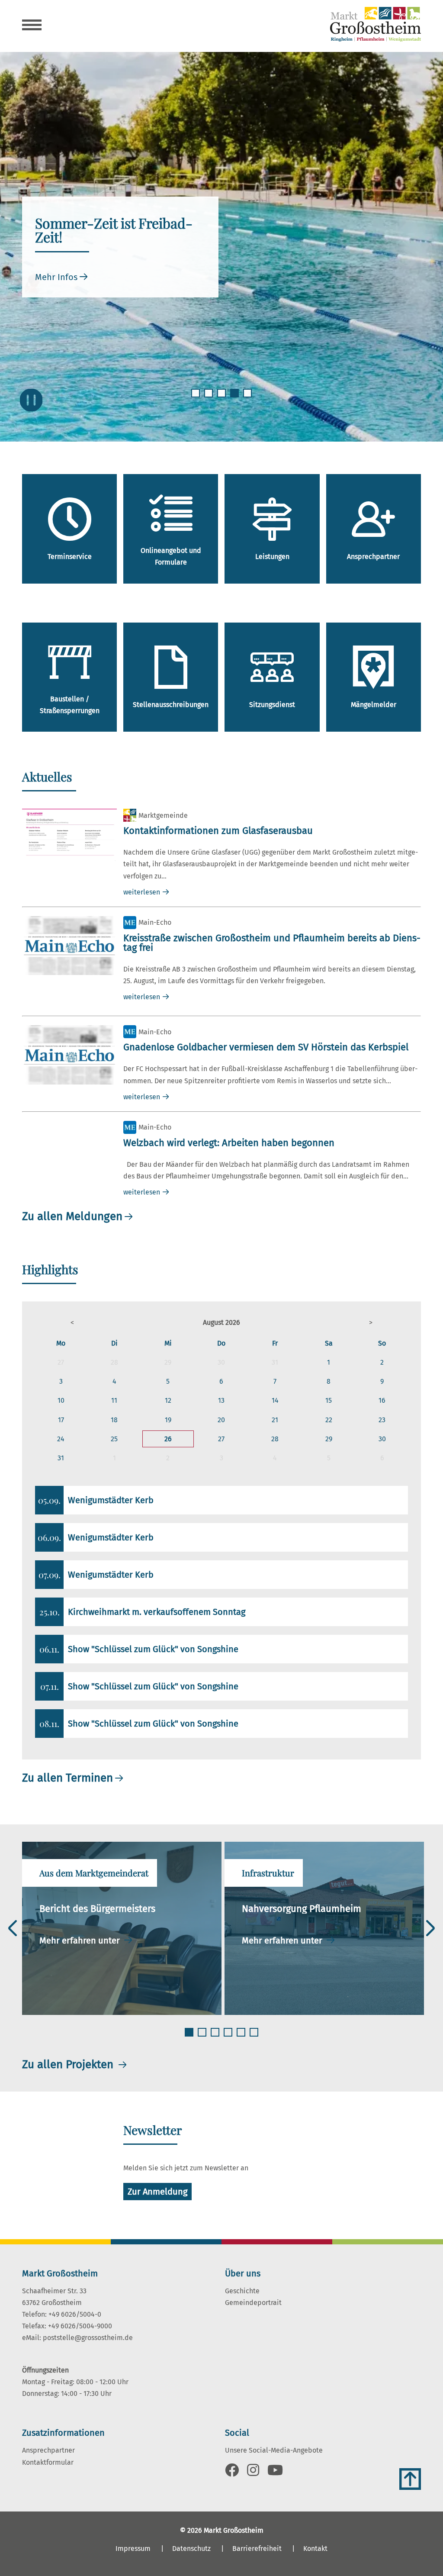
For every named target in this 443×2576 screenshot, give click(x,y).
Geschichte (242, 2291)
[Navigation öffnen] (32, 26)
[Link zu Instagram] (253, 2473)
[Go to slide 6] (255, 2037)
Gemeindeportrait (253, 2303)
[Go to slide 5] (248, 398)
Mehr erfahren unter (81, 1940)
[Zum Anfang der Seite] (410, 2479)
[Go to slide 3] (222, 398)
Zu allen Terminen (67, 1778)
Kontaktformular (48, 2462)
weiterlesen (142, 892)
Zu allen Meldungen (72, 1216)
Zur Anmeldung (157, 2192)
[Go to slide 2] (209, 398)
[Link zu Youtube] (275, 2473)
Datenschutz (191, 2549)
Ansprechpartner (48, 2450)
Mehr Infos (56, 277)
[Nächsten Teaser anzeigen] (430, 1928)
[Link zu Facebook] (232, 2473)
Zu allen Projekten (69, 2064)
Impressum (133, 2549)
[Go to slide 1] (196, 398)
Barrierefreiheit (257, 2549)
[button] (72, 1322)
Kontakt (315, 2549)
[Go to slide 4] (235, 398)
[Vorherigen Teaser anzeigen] (13, 1928)
